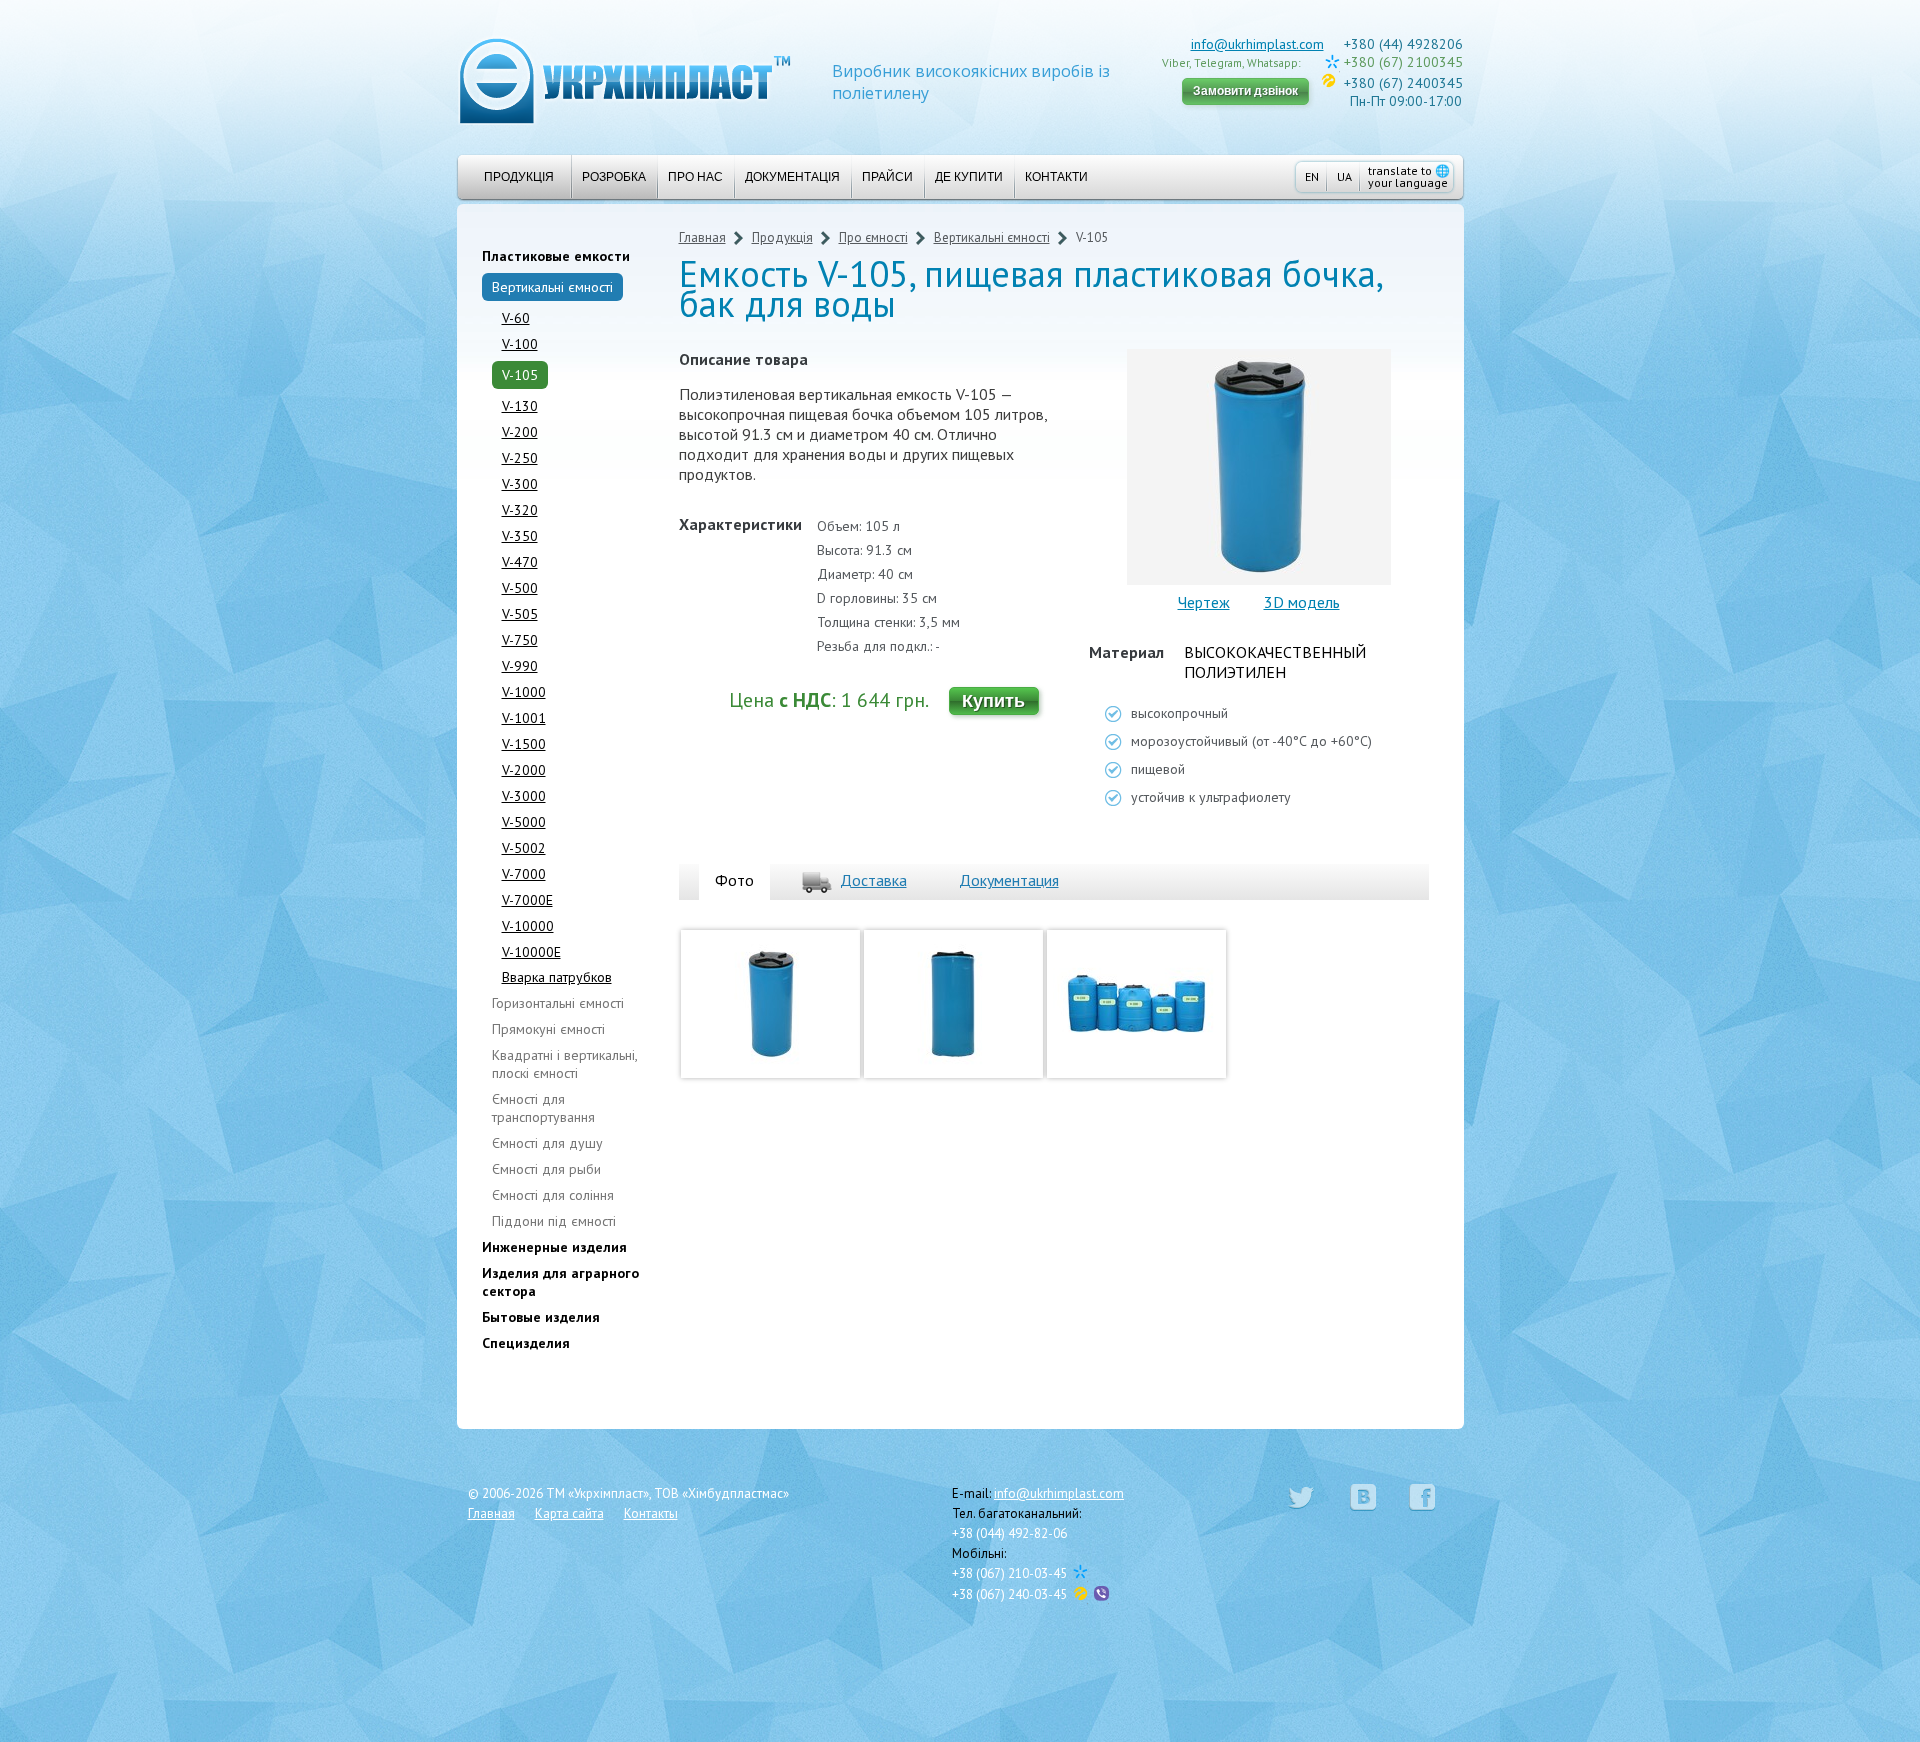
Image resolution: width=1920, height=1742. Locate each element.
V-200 (520, 432)
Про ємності (873, 237)
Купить (993, 701)
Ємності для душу (547, 1143)
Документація (792, 177)
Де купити (969, 177)
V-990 (520, 666)
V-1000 (524, 692)
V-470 (520, 562)
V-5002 (524, 848)
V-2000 (524, 770)
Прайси (887, 177)
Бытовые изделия (541, 1317)
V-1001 (524, 718)
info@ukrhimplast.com (1257, 44)
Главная (702, 237)
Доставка (873, 880)
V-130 (520, 406)
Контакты (651, 1513)
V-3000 (524, 796)
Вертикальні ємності (552, 287)
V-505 (520, 614)
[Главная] (625, 79)
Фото (734, 880)
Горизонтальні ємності (558, 1003)
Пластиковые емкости (556, 256)
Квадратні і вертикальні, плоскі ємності (564, 1064)
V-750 (520, 640)
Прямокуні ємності (548, 1029)
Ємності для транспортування (543, 1108)
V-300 (520, 484)
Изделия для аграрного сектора (560, 1282)
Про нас (695, 177)
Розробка (614, 177)
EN (1312, 176)
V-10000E (531, 952)
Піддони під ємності (554, 1221)
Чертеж (1204, 602)
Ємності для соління (553, 1195)
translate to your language (1409, 176)
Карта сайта (569, 1513)
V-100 (520, 344)
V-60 (516, 318)
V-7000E (527, 900)
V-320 (520, 510)
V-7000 (524, 874)
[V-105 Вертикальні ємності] (770, 1082)
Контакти (1056, 177)
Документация (1009, 880)
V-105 (520, 375)
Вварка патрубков (557, 977)
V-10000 (528, 926)
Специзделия (526, 1343)
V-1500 (524, 744)
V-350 (520, 536)
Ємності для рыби (546, 1169)
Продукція (519, 177)
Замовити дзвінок (1245, 91)
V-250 (520, 458)
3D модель (1302, 602)
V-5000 (524, 822)
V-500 (520, 588)
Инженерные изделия (554, 1247)
